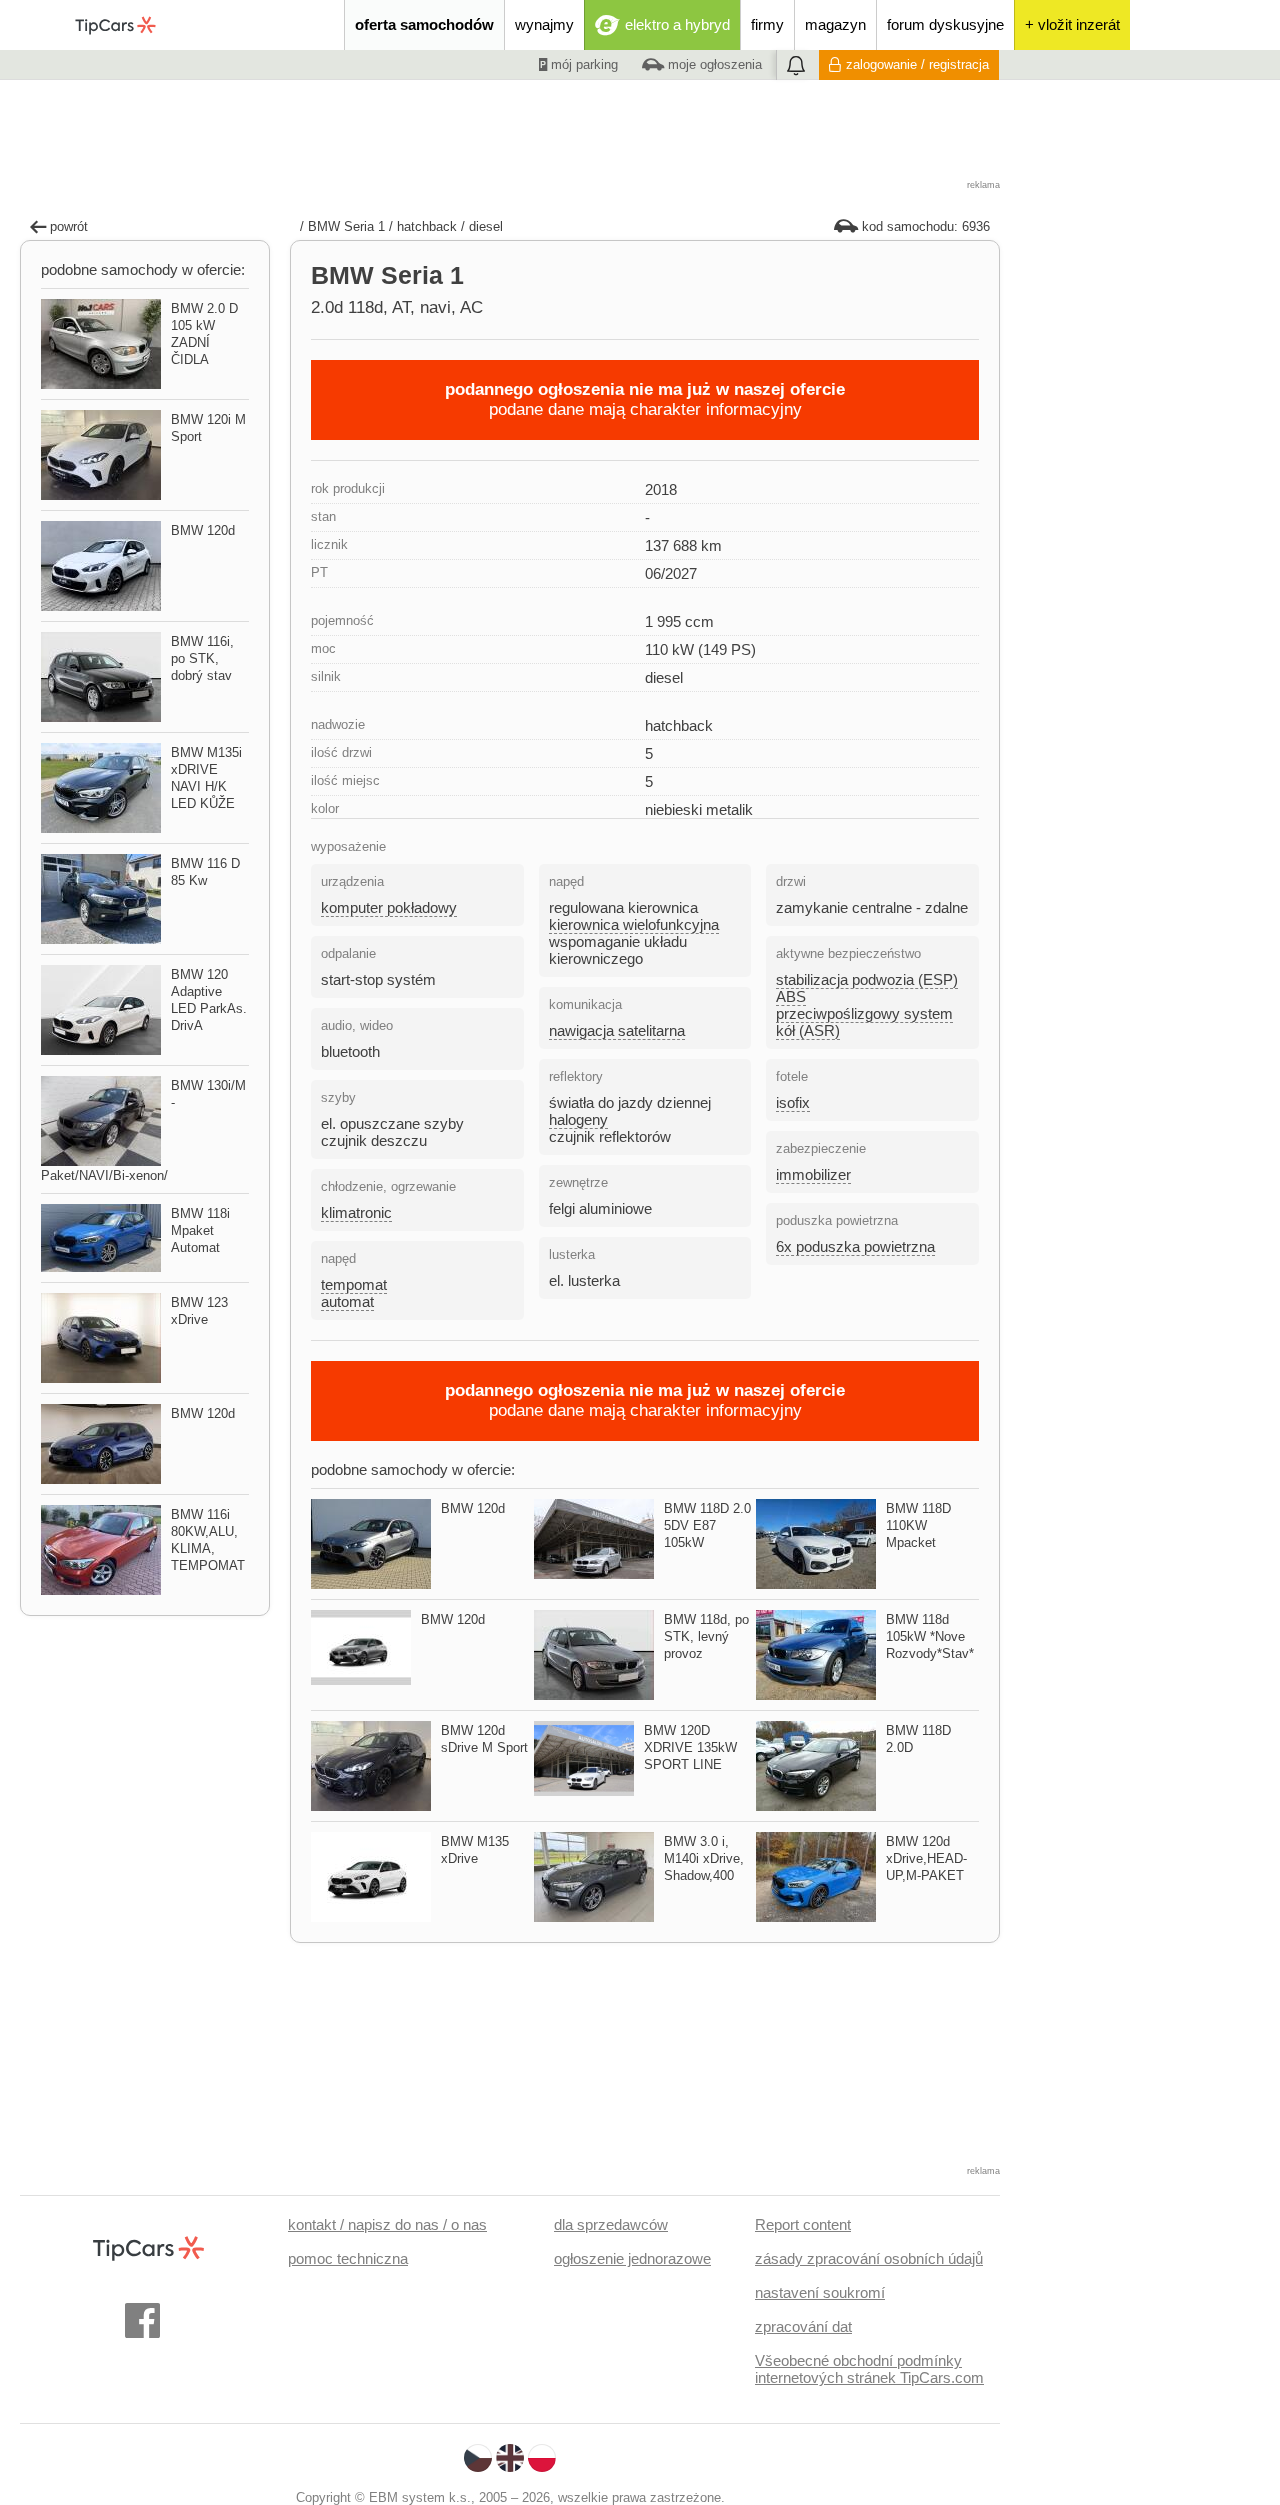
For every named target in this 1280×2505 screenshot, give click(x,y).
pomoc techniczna (348, 2258)
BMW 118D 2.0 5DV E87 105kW (707, 1525)
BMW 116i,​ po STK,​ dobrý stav (202, 658)
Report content (803, 2224)
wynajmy (544, 24)
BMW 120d (473, 1508)
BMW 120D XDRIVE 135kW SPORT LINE (690, 1747)
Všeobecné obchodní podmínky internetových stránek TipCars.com (869, 2369)
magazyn (835, 24)
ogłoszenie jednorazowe (632, 2258)
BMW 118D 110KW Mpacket (918, 1525)
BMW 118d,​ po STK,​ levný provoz (706, 1636)
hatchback (427, 226)
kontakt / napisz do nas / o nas (387, 2224)
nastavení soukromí (820, 2292)
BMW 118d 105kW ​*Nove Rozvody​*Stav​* (930, 1636)
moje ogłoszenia (713, 64)
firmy (767, 24)
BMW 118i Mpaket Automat (200, 1230)
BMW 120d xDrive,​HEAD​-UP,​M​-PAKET (926, 1858)
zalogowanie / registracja (917, 64)
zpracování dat (803, 2326)
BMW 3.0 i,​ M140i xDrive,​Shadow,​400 (704, 1858)
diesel (486, 226)
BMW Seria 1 (346, 226)
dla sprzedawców (611, 2224)
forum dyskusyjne (945, 24)
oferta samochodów (424, 24)
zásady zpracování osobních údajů (869, 2258)
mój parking (582, 64)
